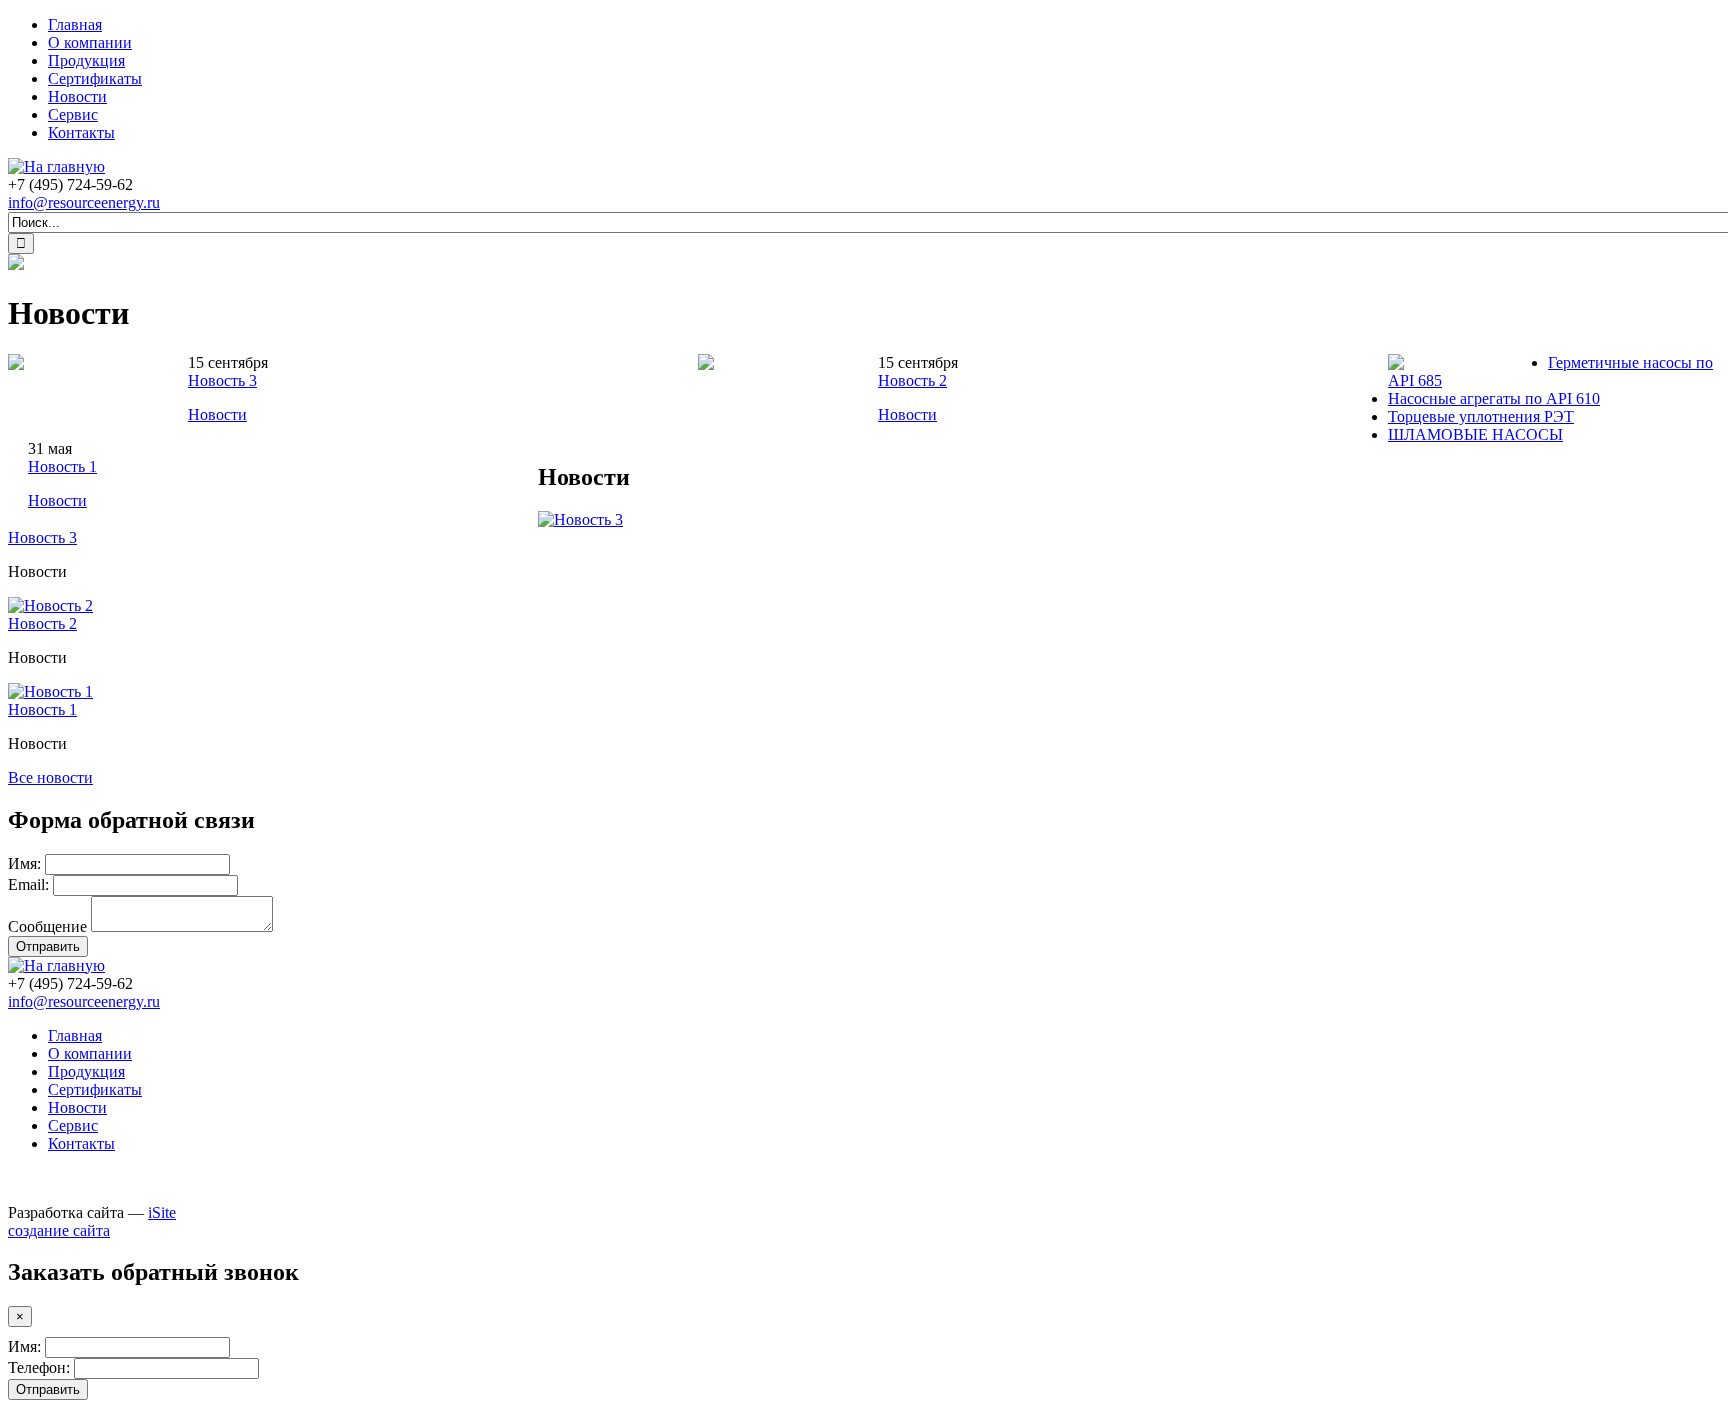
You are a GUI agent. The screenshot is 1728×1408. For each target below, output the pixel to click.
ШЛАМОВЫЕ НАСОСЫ (1475, 434)
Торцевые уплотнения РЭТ (1481, 416)
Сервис (73, 114)
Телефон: (39, 1367)
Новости (77, 96)
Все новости (50, 777)
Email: (28, 884)
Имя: (24, 863)
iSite (162, 1212)
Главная (75, 24)
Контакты (81, 132)
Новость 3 (222, 380)
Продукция (86, 60)
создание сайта (59, 1230)
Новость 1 (62, 466)
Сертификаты (95, 78)
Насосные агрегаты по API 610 (1494, 398)
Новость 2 (912, 380)
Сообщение (47, 926)
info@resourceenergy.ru (84, 202)
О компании (90, 42)
